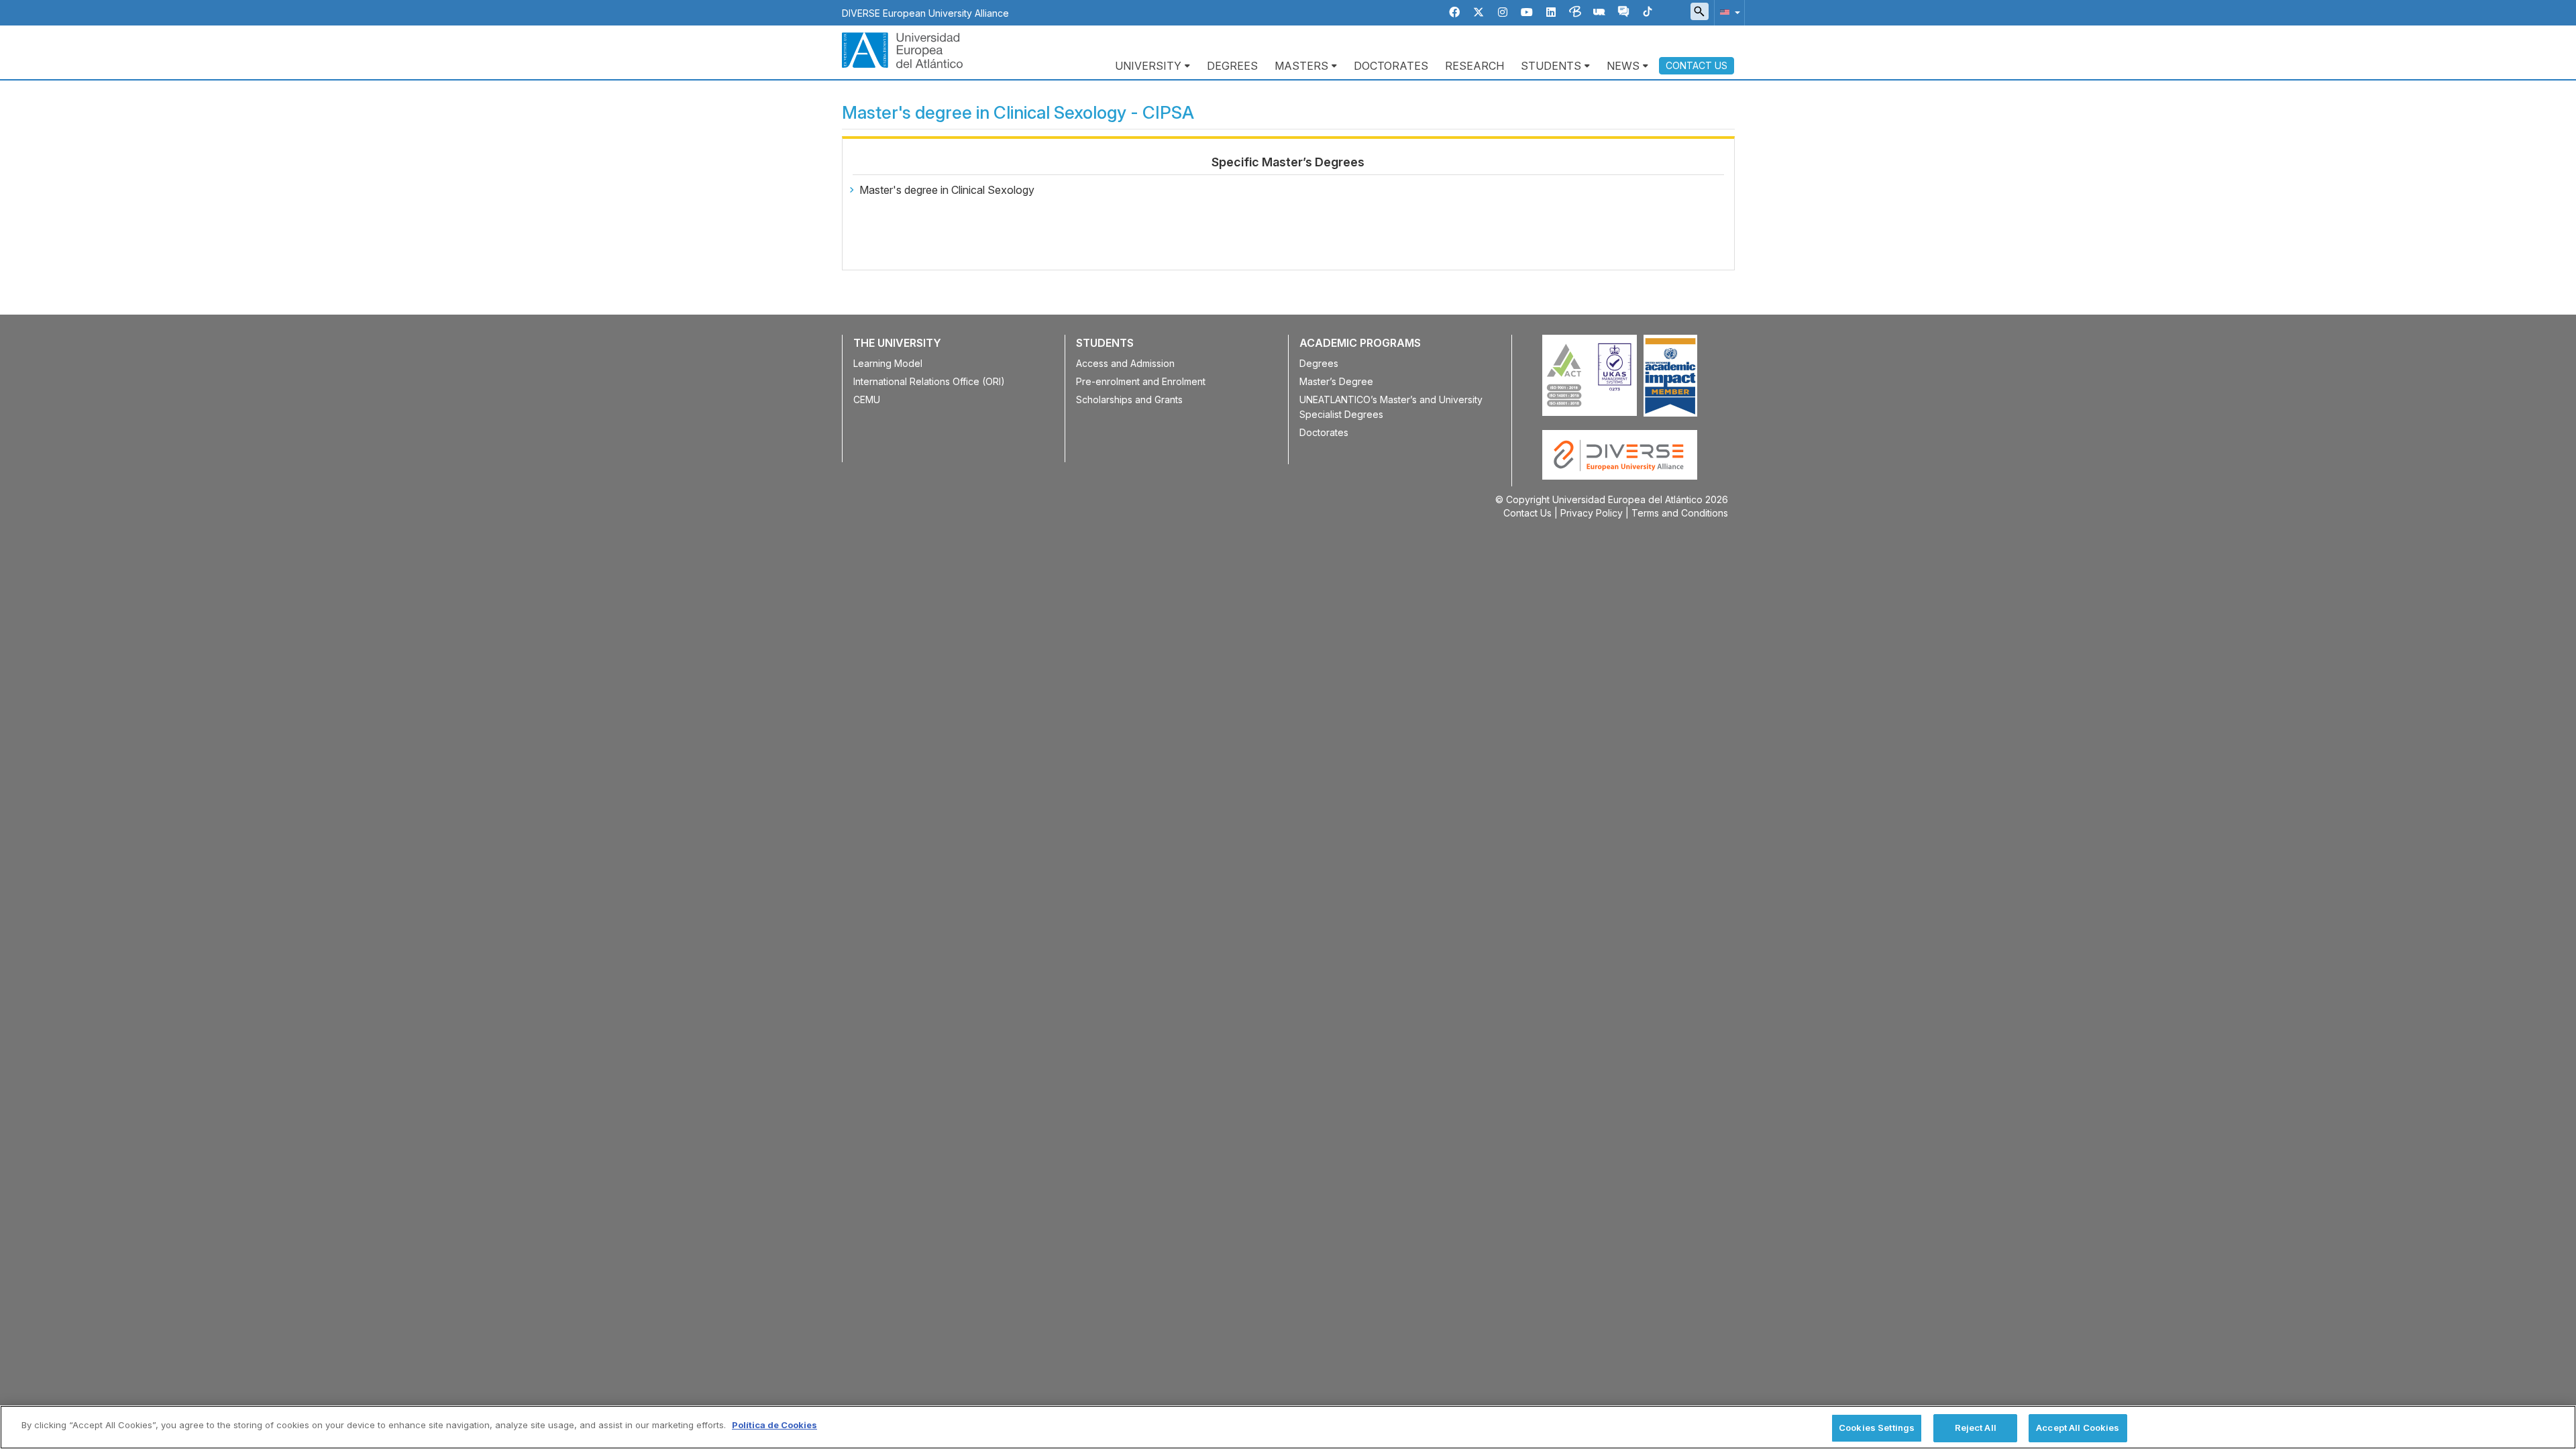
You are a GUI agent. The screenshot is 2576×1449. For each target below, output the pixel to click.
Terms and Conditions (1680, 513)
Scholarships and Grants (1129, 399)
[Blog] (1575, 12)
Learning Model (888, 363)
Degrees (1232, 66)
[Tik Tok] (1648, 12)
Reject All (1976, 1428)
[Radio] (1599, 12)
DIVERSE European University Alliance (925, 13)
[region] (1288, 1427)
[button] (1727, 12)
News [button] (1623, 66)
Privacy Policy (1592, 513)
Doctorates (1391, 66)
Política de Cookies (774, 1425)
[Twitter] (1479, 12)
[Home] (902, 49)
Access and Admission (1125, 363)
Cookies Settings (1877, 1428)
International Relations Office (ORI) (929, 381)
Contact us (1697, 65)
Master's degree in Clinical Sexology (947, 190)
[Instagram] (1503, 12)
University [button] (1148, 66)
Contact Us (1527, 513)
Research (1474, 66)
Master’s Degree (1336, 381)
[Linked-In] (1551, 12)
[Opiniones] (1623, 12)
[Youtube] (1527, 12)
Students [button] (1551, 66)
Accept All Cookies (2078, 1428)
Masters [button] (1301, 66)
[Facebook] (1454, 12)
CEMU (867, 399)
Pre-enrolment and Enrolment (1141, 381)
